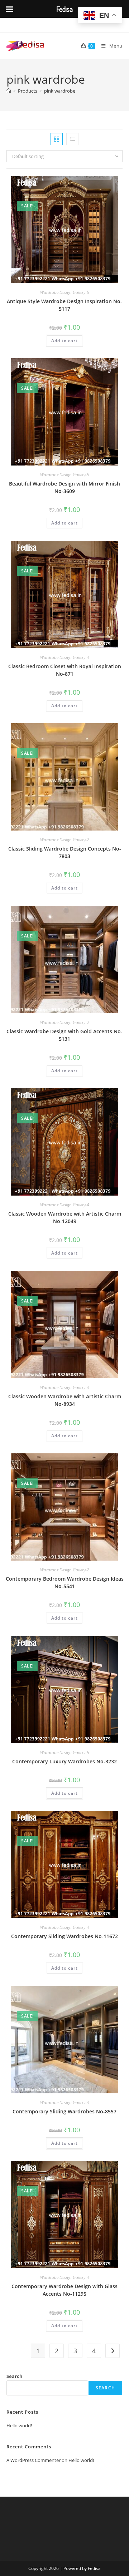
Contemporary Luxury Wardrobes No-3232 (64, 1761)
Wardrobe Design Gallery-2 (65, 840)
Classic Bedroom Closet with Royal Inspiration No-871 (65, 670)
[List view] (72, 139)
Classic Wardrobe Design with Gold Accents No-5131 (64, 1035)
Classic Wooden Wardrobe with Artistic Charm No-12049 (65, 1217)
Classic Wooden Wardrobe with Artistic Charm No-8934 (65, 1400)
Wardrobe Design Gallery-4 (65, 657)
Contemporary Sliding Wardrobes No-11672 (64, 1936)
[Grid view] (57, 139)
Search (15, 2376)
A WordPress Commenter (34, 2460)
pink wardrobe (60, 91)
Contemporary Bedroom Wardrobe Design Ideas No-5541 (65, 1582)
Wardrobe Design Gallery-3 (65, 1387)
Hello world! (19, 2425)
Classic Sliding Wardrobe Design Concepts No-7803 (65, 852)
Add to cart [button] (64, 341)
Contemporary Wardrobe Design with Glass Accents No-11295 (64, 2290)
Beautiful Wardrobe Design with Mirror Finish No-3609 (64, 487)
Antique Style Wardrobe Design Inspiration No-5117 (64, 305)
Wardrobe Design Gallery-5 (65, 292)
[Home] (9, 91)
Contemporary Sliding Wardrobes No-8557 (64, 2111)
